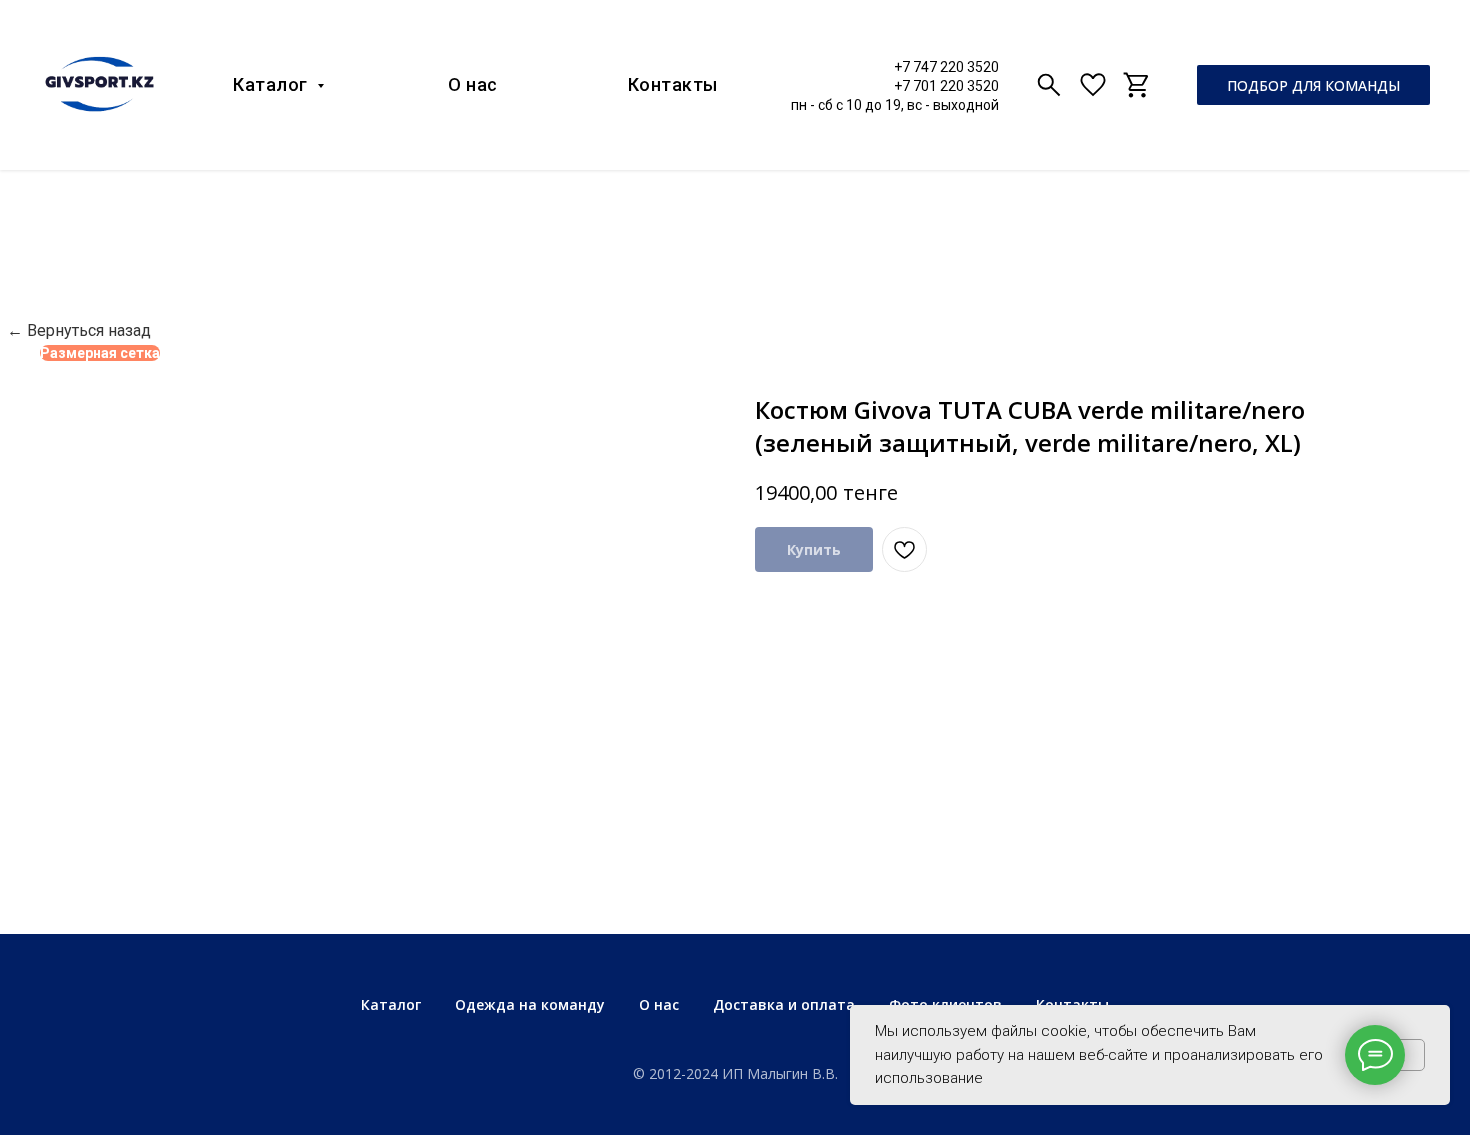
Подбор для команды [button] (1313, 85)
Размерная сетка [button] (100, 353)
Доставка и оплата (784, 1004)
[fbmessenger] (1093, 85)
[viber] (1049, 85)
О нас (473, 84)
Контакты (673, 84)
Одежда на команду (530, 1004)
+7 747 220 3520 (946, 67)
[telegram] (1137, 85)
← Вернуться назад (79, 330)
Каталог (272, 84)
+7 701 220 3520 (946, 86)
